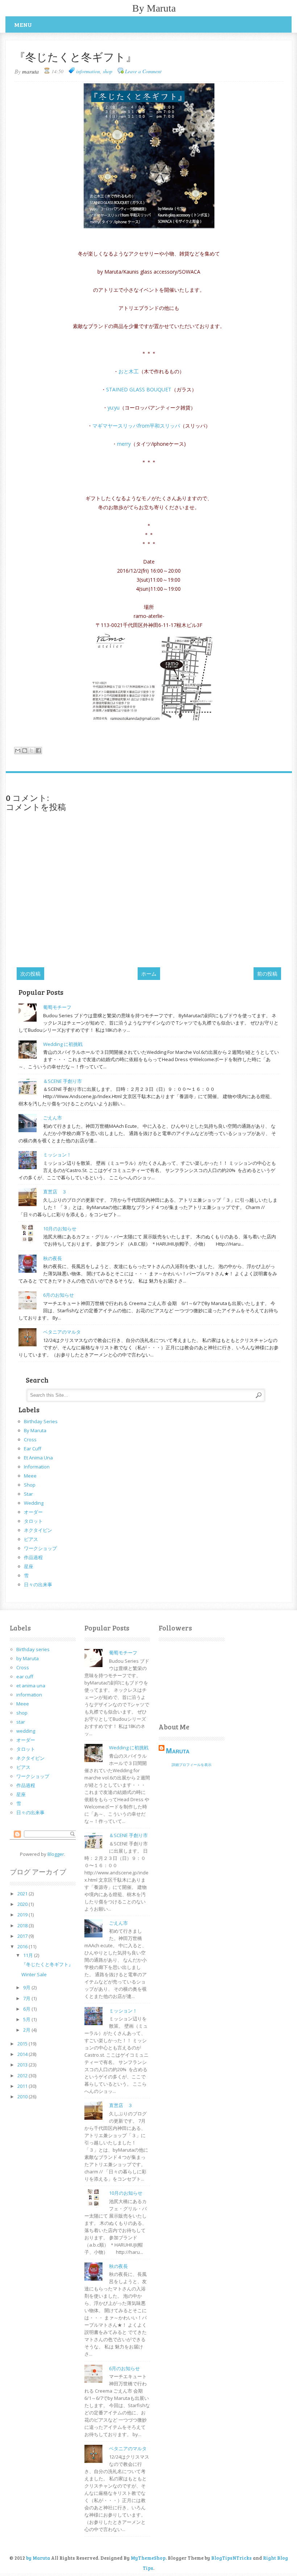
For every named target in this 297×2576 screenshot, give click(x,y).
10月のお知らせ (60, 1229)
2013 (23, 2065)
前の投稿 (267, 974)
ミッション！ (57, 1155)
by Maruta (154, 8)
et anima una (38, 1458)
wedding (34, 1503)
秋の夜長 (53, 1258)
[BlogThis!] (25, 751)
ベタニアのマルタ (62, 1332)
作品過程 (33, 1557)
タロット (33, 1521)
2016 (23, 1946)
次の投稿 (30, 974)
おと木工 (129, 371)
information (88, 71)
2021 (23, 1894)
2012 (23, 2076)
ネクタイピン (38, 1530)
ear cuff (33, 1449)
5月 (27, 2019)
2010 (23, 2097)
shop (108, 71)
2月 (27, 2030)
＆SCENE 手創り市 (62, 1081)
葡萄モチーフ (57, 1007)
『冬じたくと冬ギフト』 (47, 1964)
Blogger (56, 1854)
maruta (178, 1751)
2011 (23, 2086)
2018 (23, 1925)
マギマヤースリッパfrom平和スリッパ (136, 426)
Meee (30, 1476)
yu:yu (114, 408)
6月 (27, 2009)
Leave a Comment (143, 71)
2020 (23, 1904)
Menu (23, 24)
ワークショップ (40, 1548)
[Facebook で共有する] (38, 751)
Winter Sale (34, 1974)
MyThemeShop (148, 2558)
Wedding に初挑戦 (63, 1044)
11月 (29, 1955)
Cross (30, 1439)
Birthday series (41, 1421)
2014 (23, 2054)
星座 (29, 1566)
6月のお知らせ (58, 1295)
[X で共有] (32, 751)
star (28, 1494)
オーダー (33, 1512)
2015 (23, 2044)
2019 (23, 1915)
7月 (27, 1998)
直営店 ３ (55, 1192)
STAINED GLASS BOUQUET (139, 389)
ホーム (149, 974)
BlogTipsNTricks (231, 2558)
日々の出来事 (38, 1584)
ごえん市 (53, 1118)
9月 (27, 1987)
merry (124, 444)
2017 (23, 1936)
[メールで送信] (18, 751)
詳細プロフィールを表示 (192, 1765)
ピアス (31, 1539)
